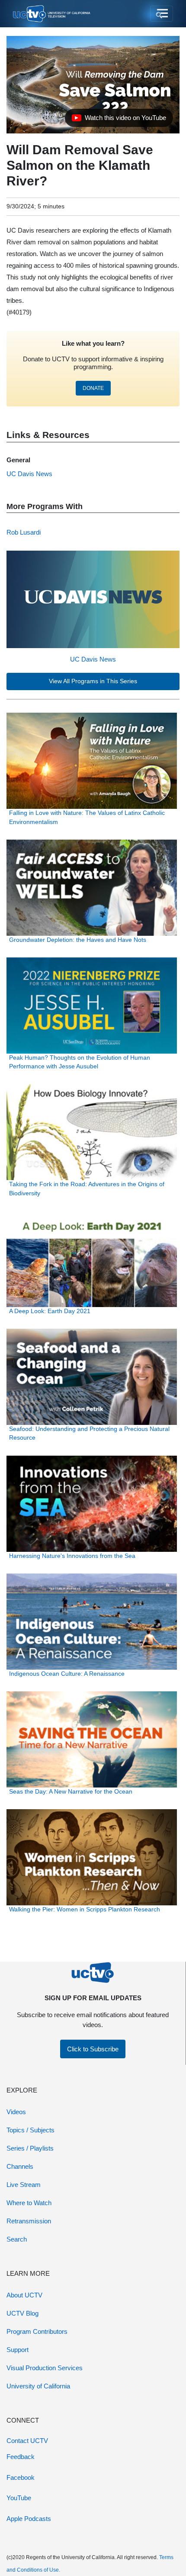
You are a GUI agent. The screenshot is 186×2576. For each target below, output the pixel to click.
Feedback (21, 2457)
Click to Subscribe (93, 2049)
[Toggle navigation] (162, 14)
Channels (20, 2166)
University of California (38, 2386)
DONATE (93, 388)
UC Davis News (93, 659)
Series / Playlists (30, 2148)
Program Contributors (37, 2331)
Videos (16, 2112)
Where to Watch (29, 2203)
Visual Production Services (45, 2368)
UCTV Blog (22, 2313)
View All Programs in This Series (93, 681)
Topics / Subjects (30, 2130)
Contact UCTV (27, 2441)
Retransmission (29, 2221)
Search (17, 2239)
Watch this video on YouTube (119, 120)
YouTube (19, 2498)
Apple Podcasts (29, 2519)
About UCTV (24, 2295)
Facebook (21, 2477)
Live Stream (24, 2185)
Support (18, 2350)
